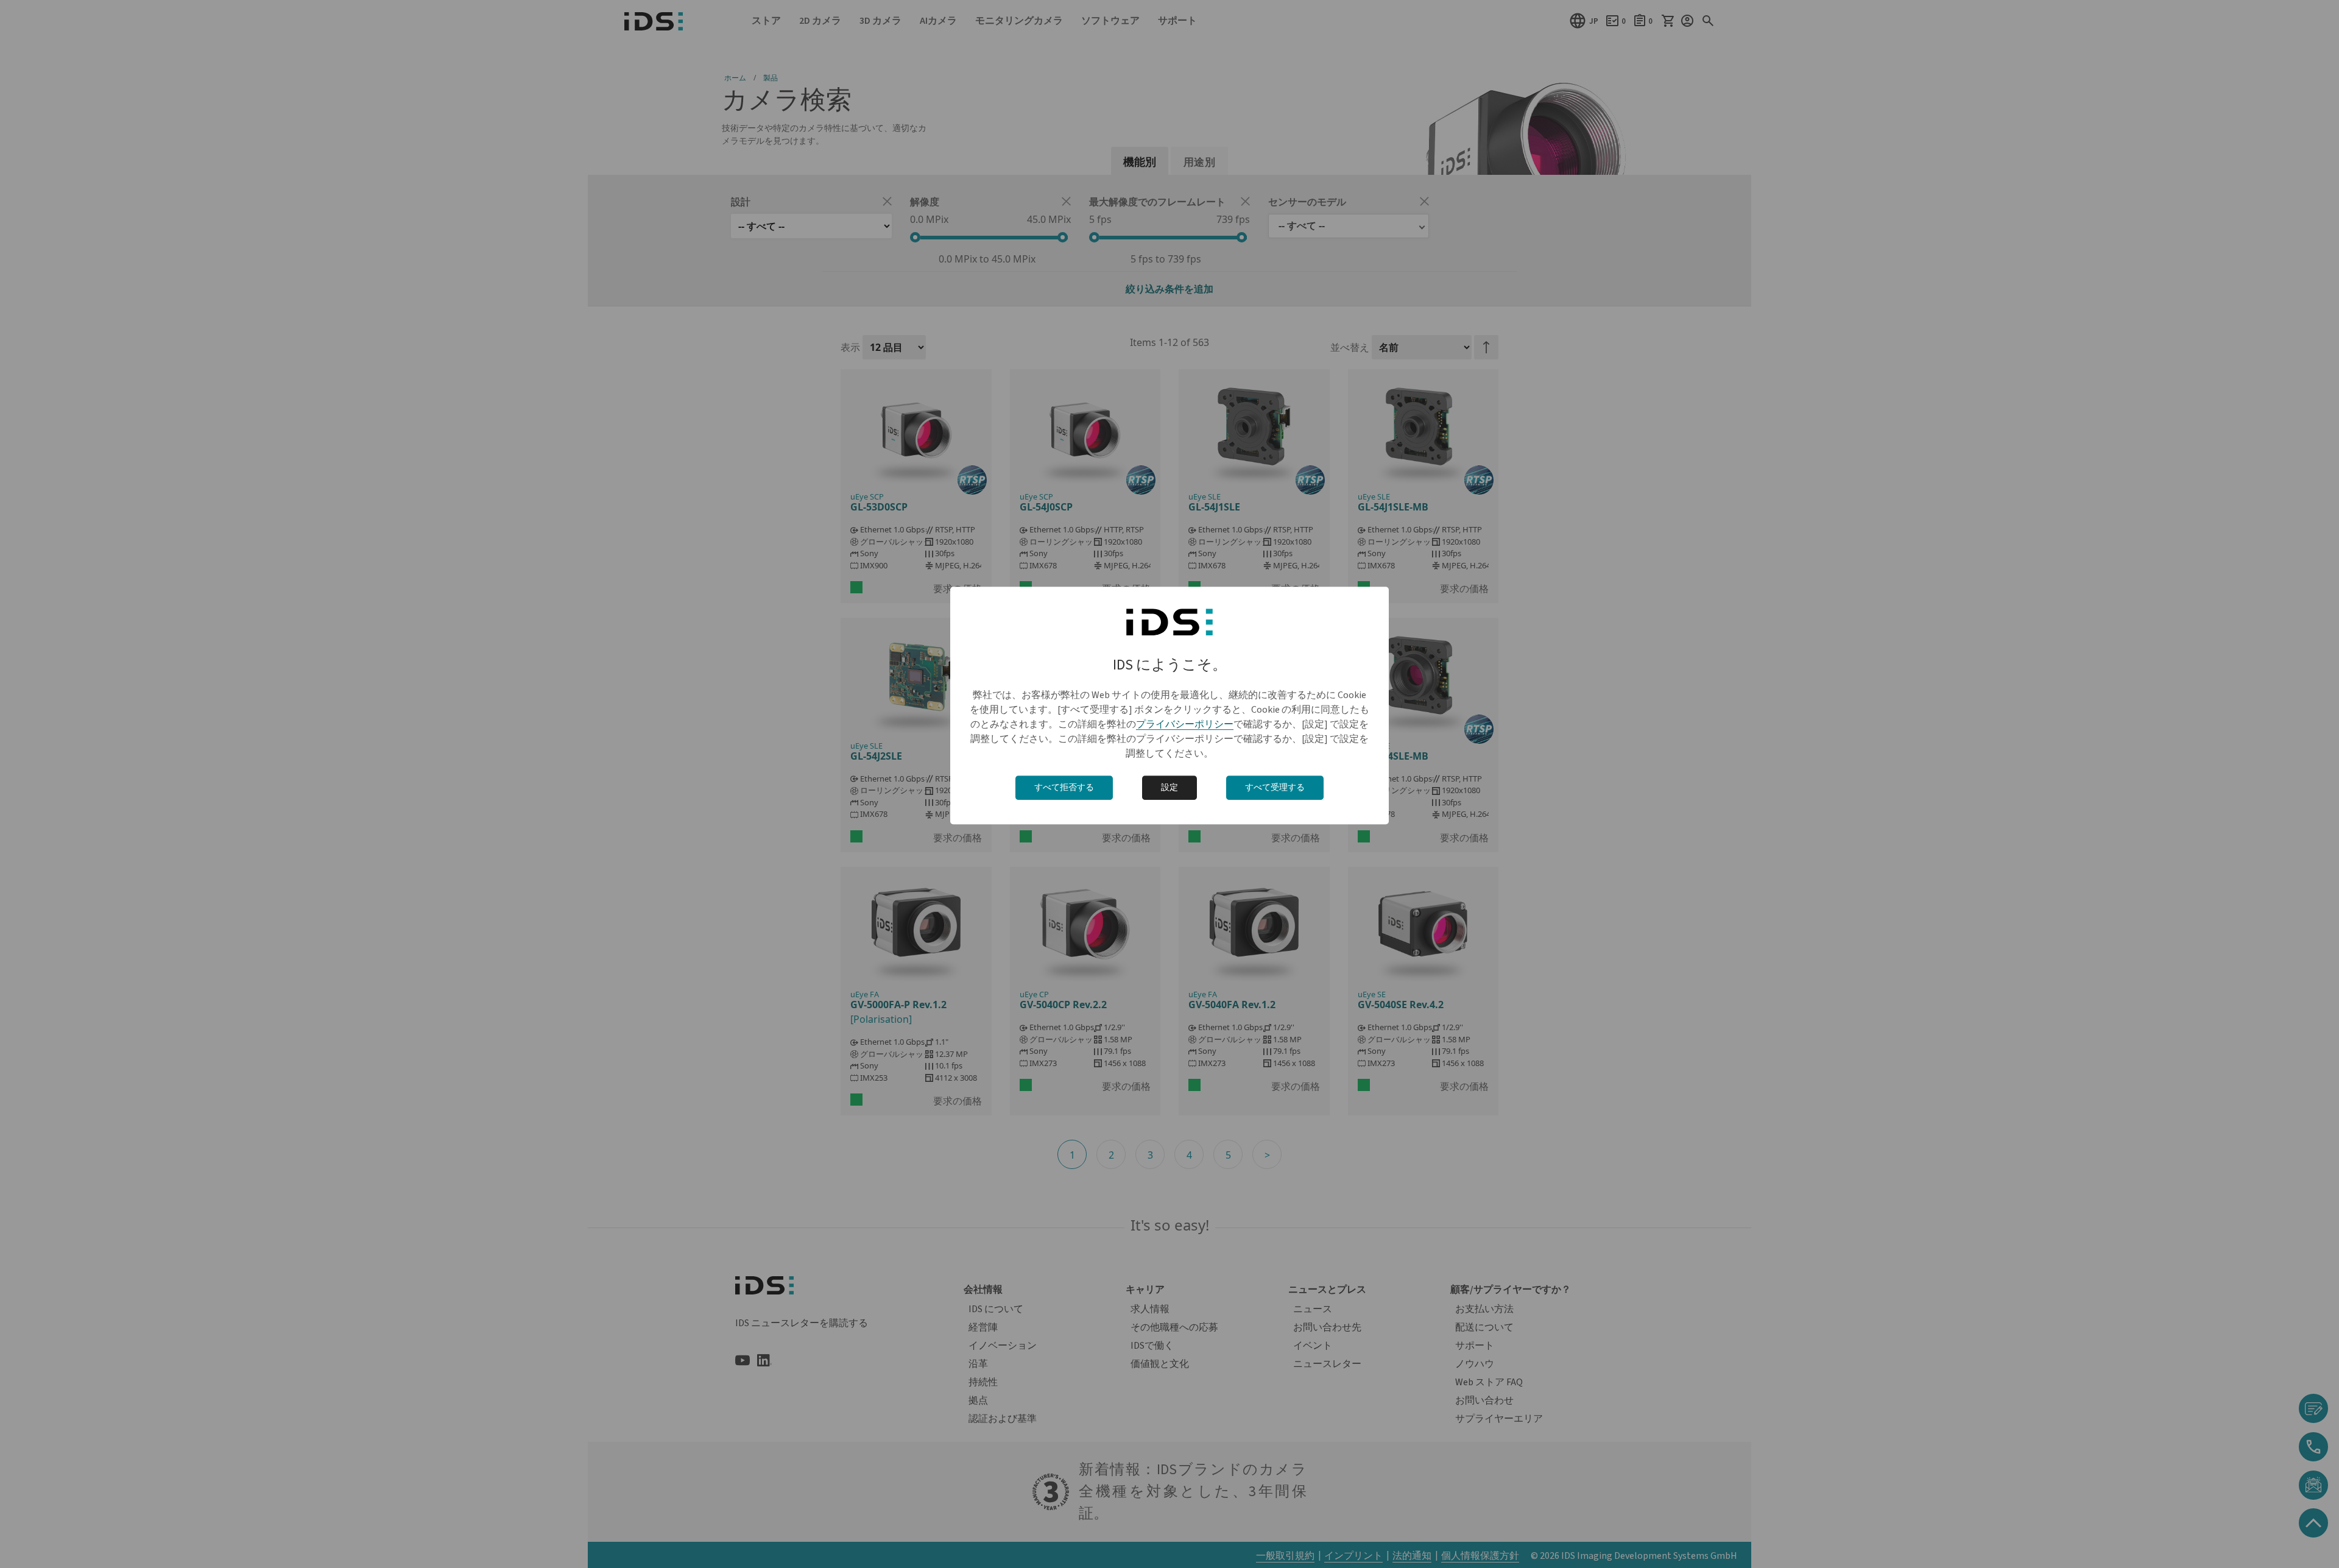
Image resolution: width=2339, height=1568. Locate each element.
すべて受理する (1275, 788)
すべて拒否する (1064, 788)
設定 (1169, 788)
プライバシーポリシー (1185, 724)
